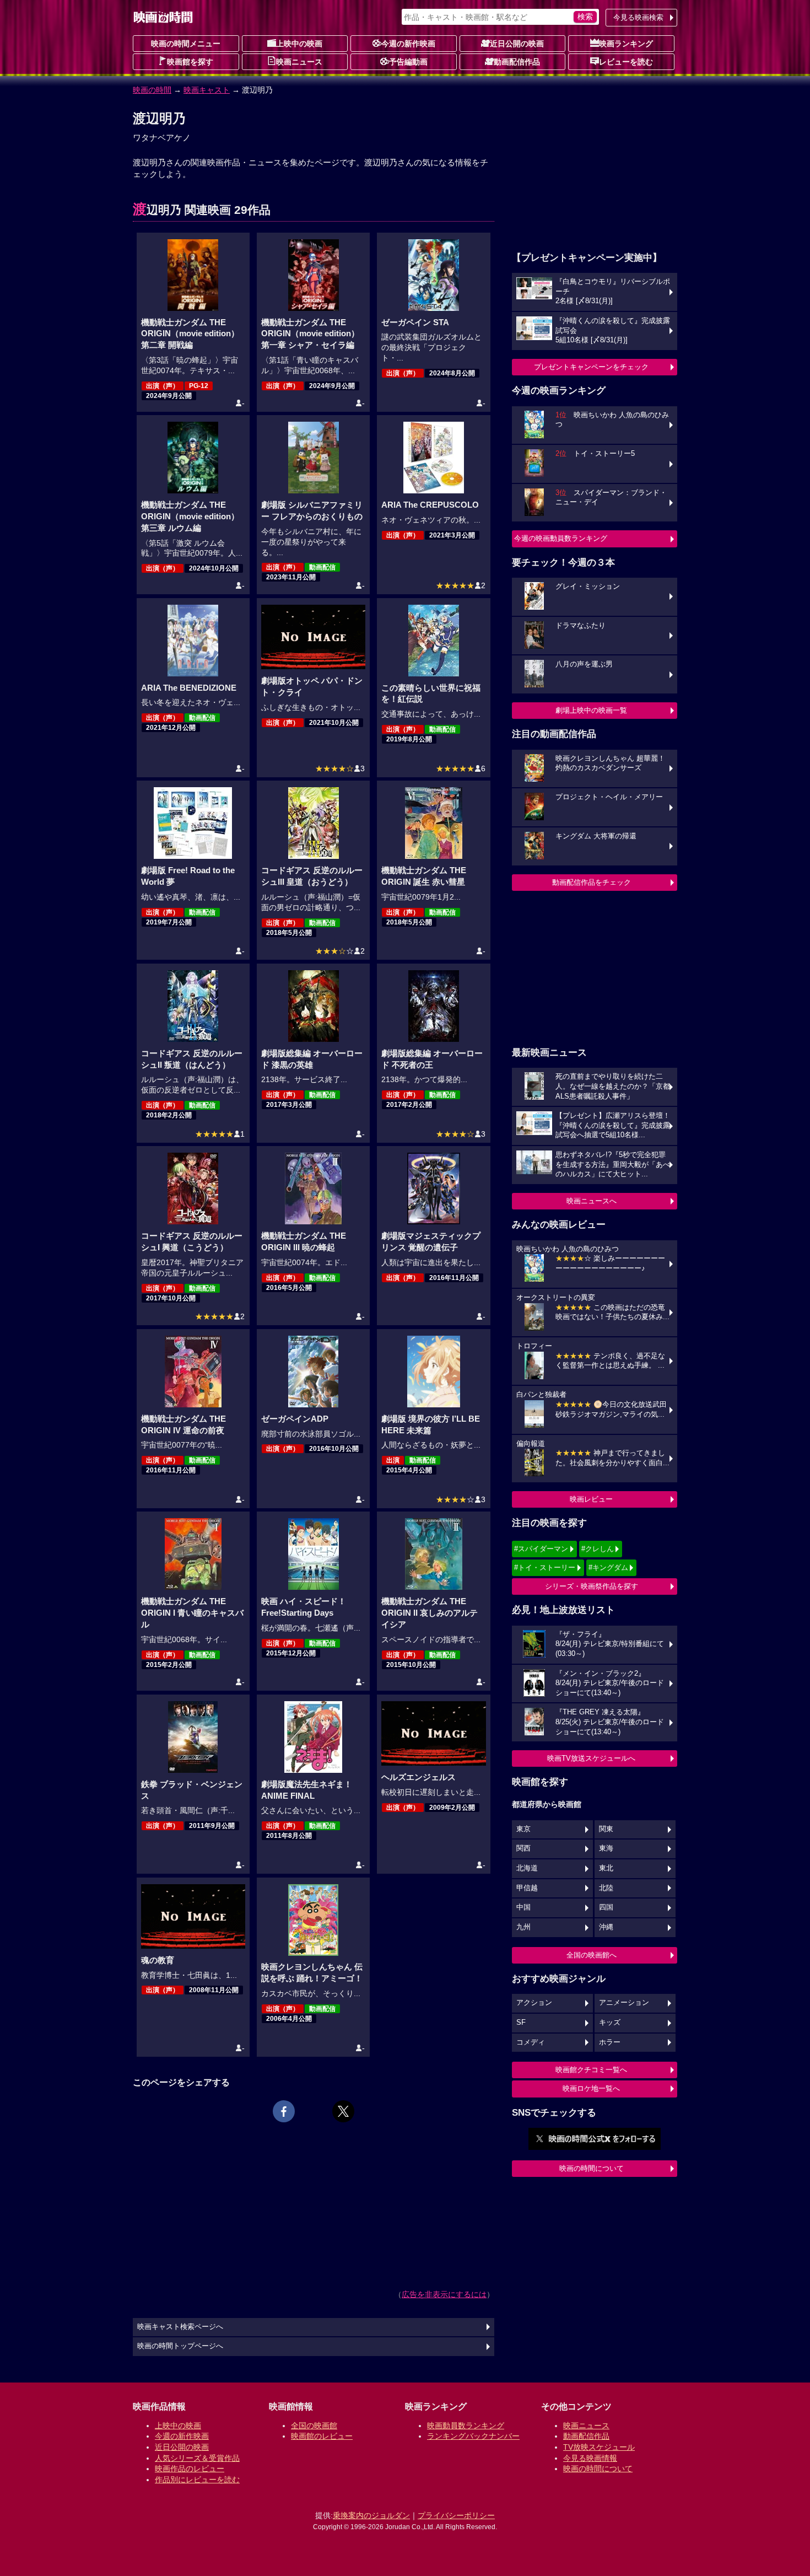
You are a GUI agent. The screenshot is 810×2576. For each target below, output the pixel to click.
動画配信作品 (517, 62)
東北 (606, 1868)
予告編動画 (408, 62)
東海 (606, 1848)
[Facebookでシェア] (284, 2111)
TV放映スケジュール (599, 2447)
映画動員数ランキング (466, 2426)
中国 (523, 1907)
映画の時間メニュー (186, 44)
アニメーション (624, 2003)
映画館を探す (190, 62)
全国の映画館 (314, 2426)
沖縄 (606, 1927)
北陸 (606, 1888)
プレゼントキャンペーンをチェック (591, 367)
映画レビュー (591, 1499)
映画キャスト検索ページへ (180, 2327)
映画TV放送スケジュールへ (591, 1758)
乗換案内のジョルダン (371, 2515)
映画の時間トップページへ (180, 2346)
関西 (523, 1848)
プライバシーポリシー (456, 2515)
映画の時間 (152, 90)
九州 (523, 1927)
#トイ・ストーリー (545, 1567)
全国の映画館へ (592, 1955)
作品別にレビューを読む (197, 2480)
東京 (523, 1829)
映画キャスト (207, 90)
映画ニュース (299, 62)
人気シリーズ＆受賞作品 (197, 2458)
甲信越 (527, 1888)
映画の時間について (592, 2168)
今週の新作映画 (408, 44)
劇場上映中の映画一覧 (591, 710)
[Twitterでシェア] (343, 2111)
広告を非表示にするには (444, 2294)
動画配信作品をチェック (592, 882)
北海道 (527, 1868)
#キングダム (608, 1567)
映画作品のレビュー (190, 2469)
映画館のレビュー (322, 2436)
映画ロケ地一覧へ (591, 2088)
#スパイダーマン (541, 1549)
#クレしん (598, 1549)
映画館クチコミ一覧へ (591, 2070)
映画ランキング (626, 44)
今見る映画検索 (638, 17)
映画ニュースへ (592, 1201)
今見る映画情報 (590, 2458)
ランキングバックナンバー (473, 2436)
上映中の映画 (299, 44)
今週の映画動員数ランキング (561, 538)
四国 (606, 1907)
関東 (606, 1829)
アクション (534, 2003)
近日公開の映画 (517, 44)
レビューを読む (626, 62)
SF (521, 2023)
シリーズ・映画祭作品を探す (592, 1586)
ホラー (610, 2042)
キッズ (610, 2023)
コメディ (531, 2042)
